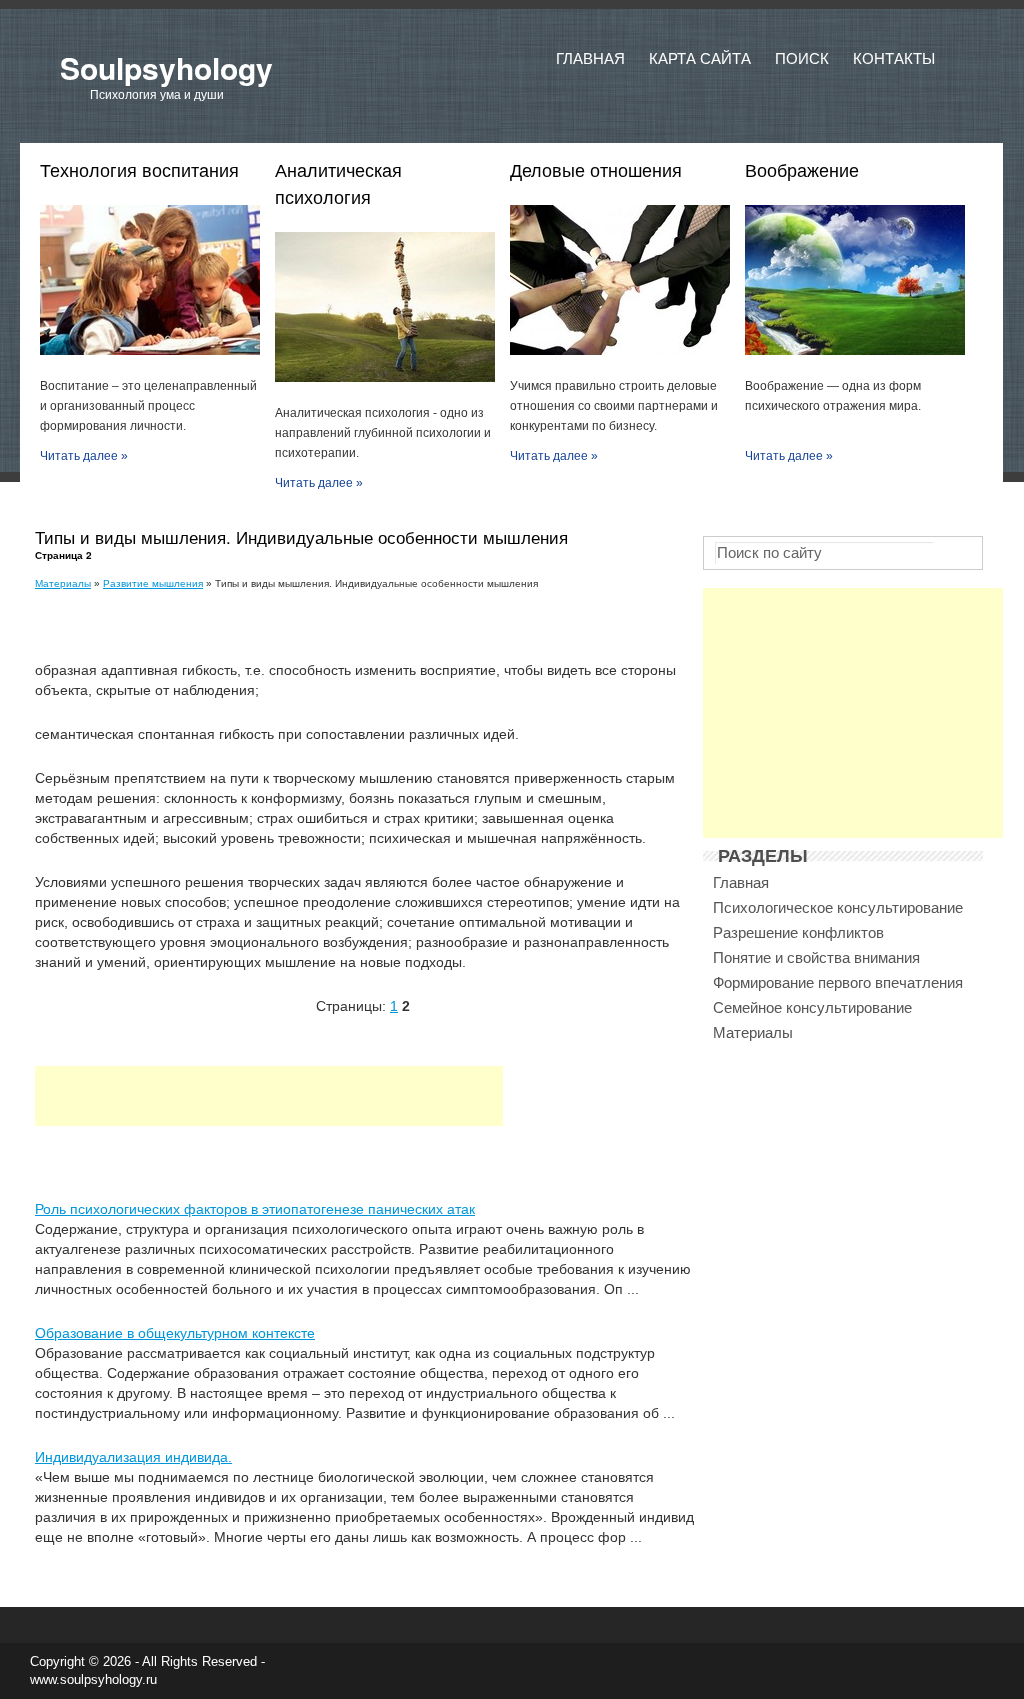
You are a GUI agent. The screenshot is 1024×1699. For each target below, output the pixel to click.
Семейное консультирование (812, 1007)
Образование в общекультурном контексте (175, 1333)
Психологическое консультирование (838, 907)
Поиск (802, 58)
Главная (590, 58)
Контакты (894, 58)
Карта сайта (700, 58)
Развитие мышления (153, 583)
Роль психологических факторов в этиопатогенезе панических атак (255, 1209)
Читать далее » (84, 456)
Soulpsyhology (166, 67)
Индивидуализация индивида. (133, 1457)
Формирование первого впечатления (838, 982)
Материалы (63, 583)
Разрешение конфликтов (798, 932)
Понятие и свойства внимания (816, 957)
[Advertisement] (269, 1096)
